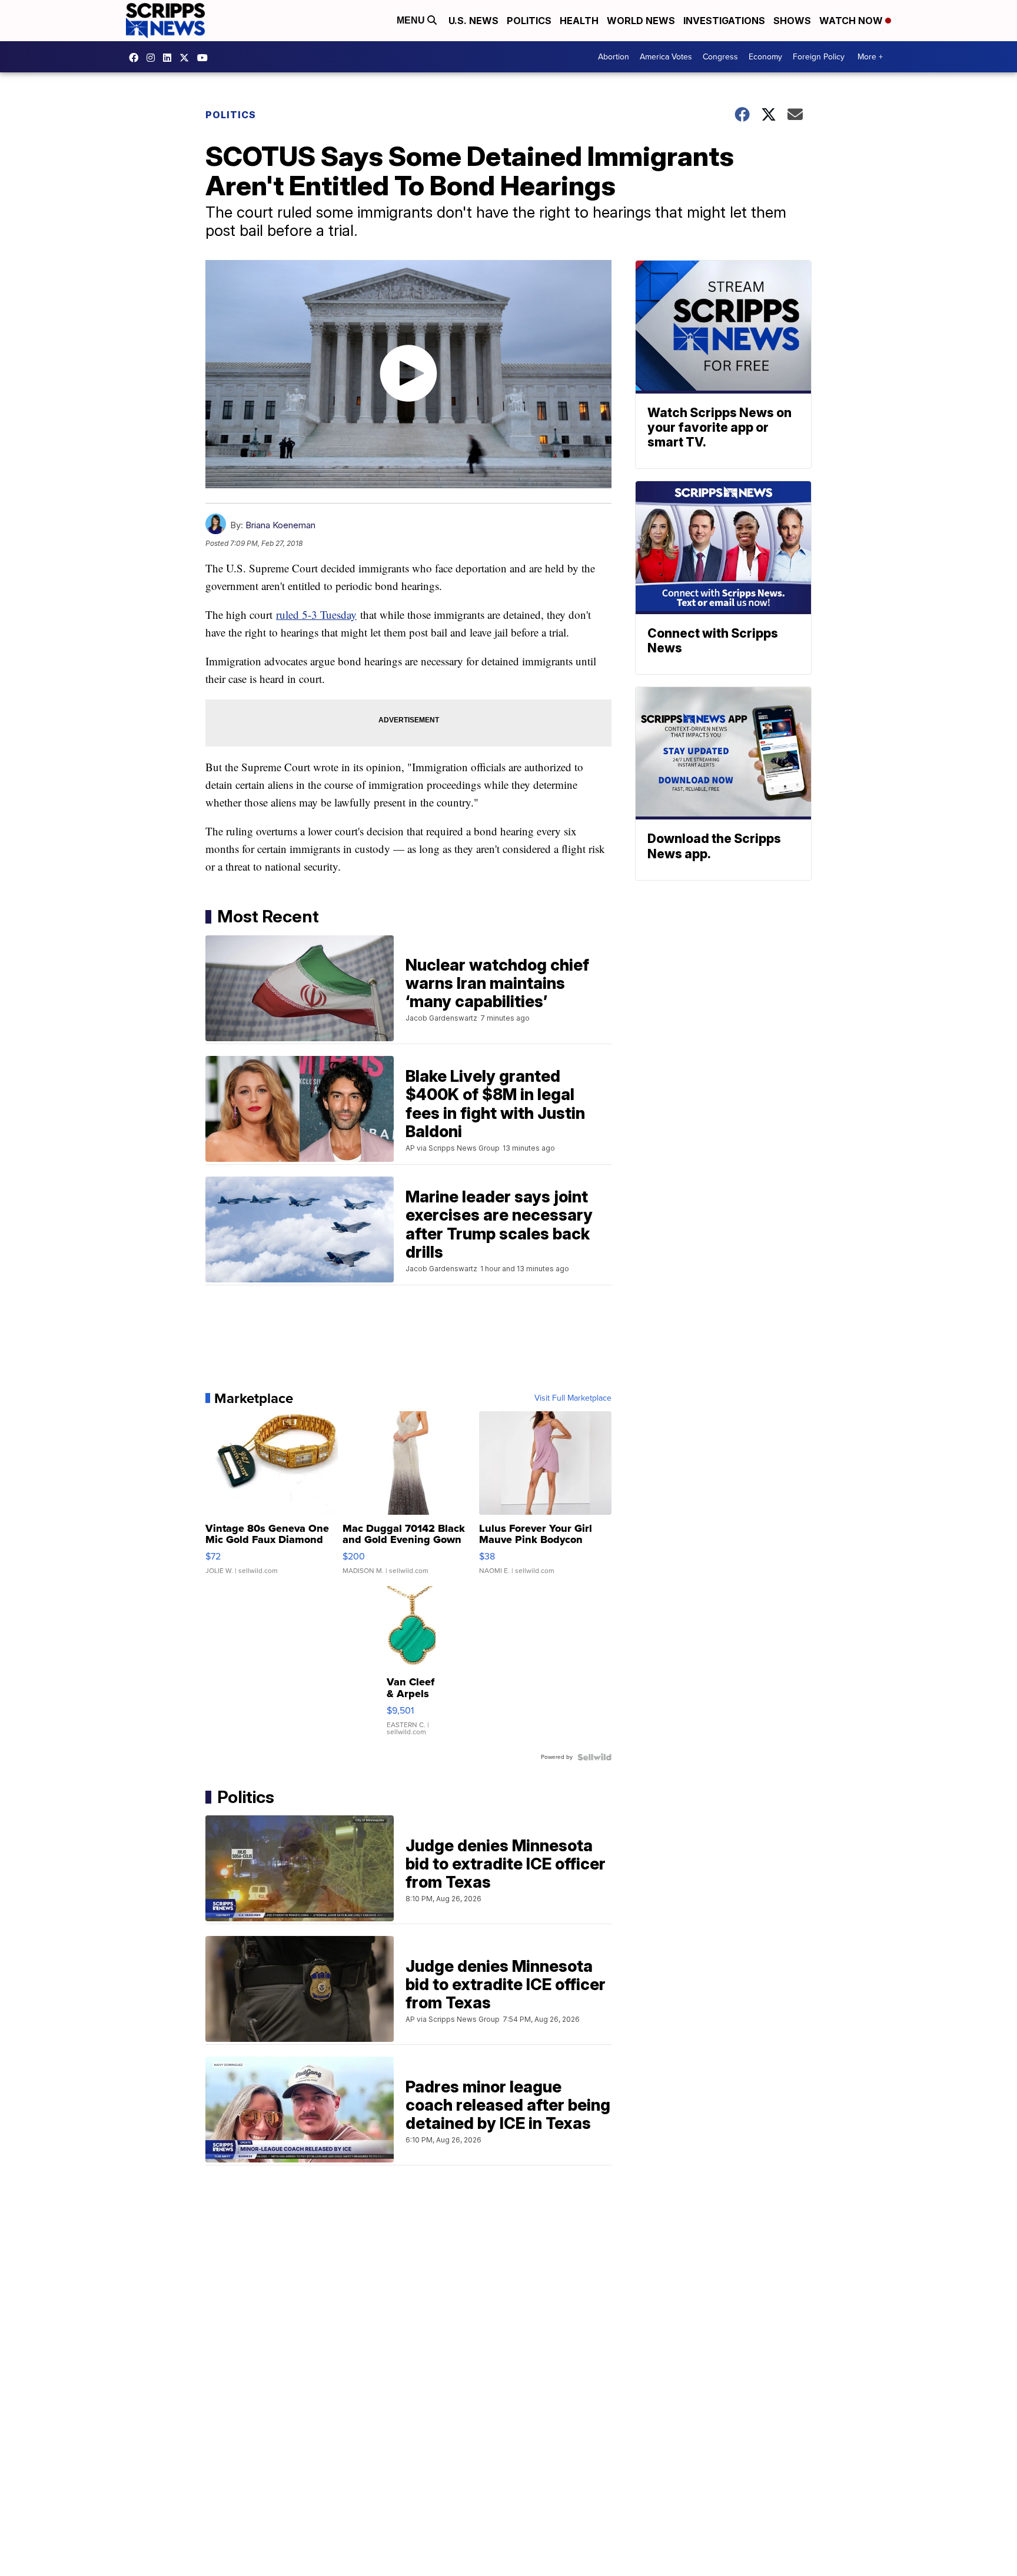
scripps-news (170, 58)
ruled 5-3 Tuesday (316, 614)
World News (641, 21)
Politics (529, 21)
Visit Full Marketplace (573, 1398)
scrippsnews (137, 58)
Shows (792, 21)
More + (870, 57)
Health (579, 21)
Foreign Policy (819, 57)
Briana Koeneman (280, 525)
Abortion (614, 57)
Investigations (724, 21)
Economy (765, 57)
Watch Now (852, 21)
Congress (720, 57)
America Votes (666, 57)
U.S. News (473, 21)
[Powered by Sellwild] (594, 1757)
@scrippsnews (205, 58)
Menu (412, 20)
